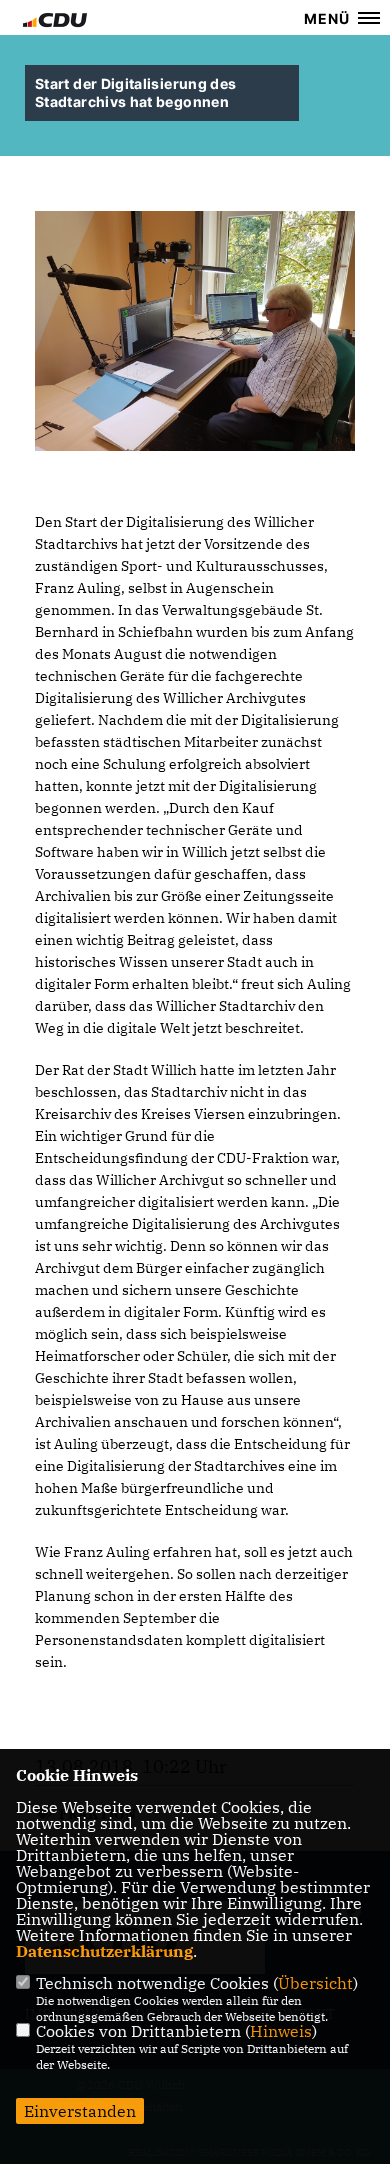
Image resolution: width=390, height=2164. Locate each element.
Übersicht (315, 1983)
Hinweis (281, 2031)
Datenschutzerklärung (104, 1951)
